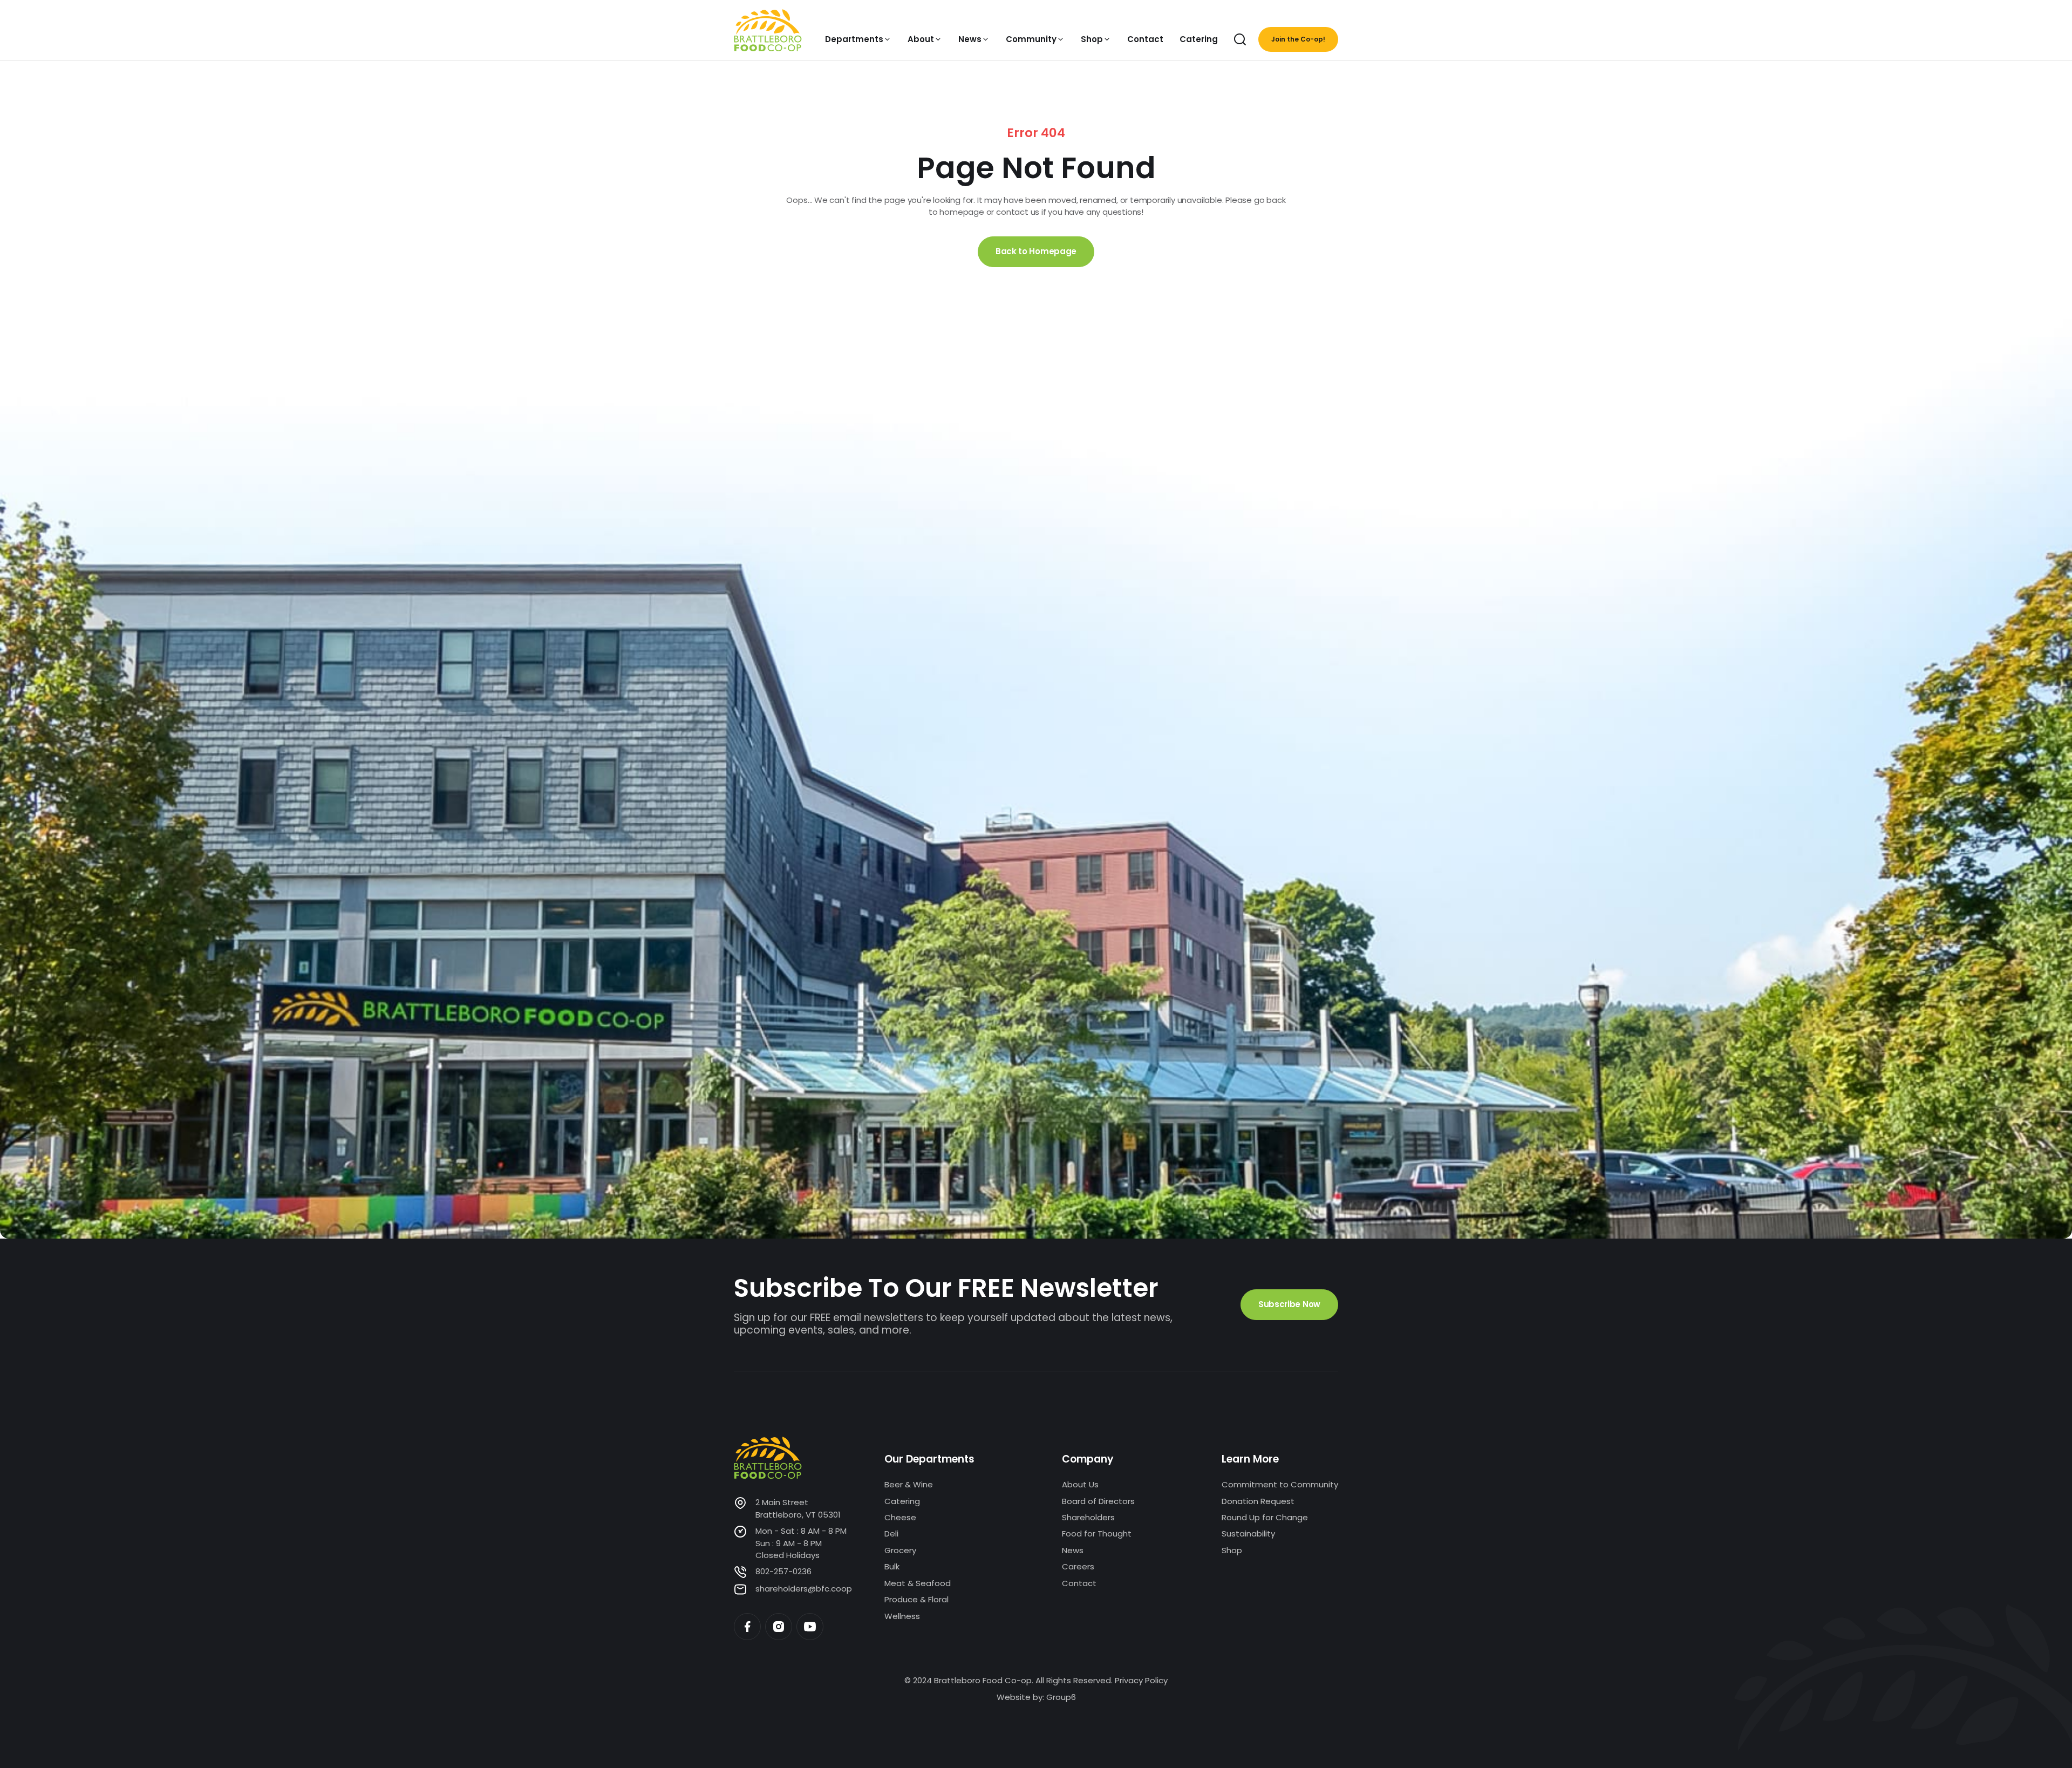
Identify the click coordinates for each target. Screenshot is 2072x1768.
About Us (1080, 1484)
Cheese (900, 1517)
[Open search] (1240, 39)
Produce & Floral (916, 1599)
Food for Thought (1097, 1534)
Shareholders (1088, 1517)
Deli (891, 1534)
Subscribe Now (1289, 1304)
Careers (1078, 1566)
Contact (1079, 1583)
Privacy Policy (1141, 1680)
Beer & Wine (909, 1484)
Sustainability (1248, 1534)
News (1073, 1550)
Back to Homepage (1036, 251)
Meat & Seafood (918, 1583)
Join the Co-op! (1298, 39)
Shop (1232, 1550)
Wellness (902, 1616)
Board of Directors (1098, 1501)
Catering (902, 1501)
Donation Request (1258, 1501)
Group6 (1061, 1697)
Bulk (892, 1566)
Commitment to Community (1280, 1484)
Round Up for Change (1265, 1517)
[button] (858, 39)
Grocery (900, 1550)
